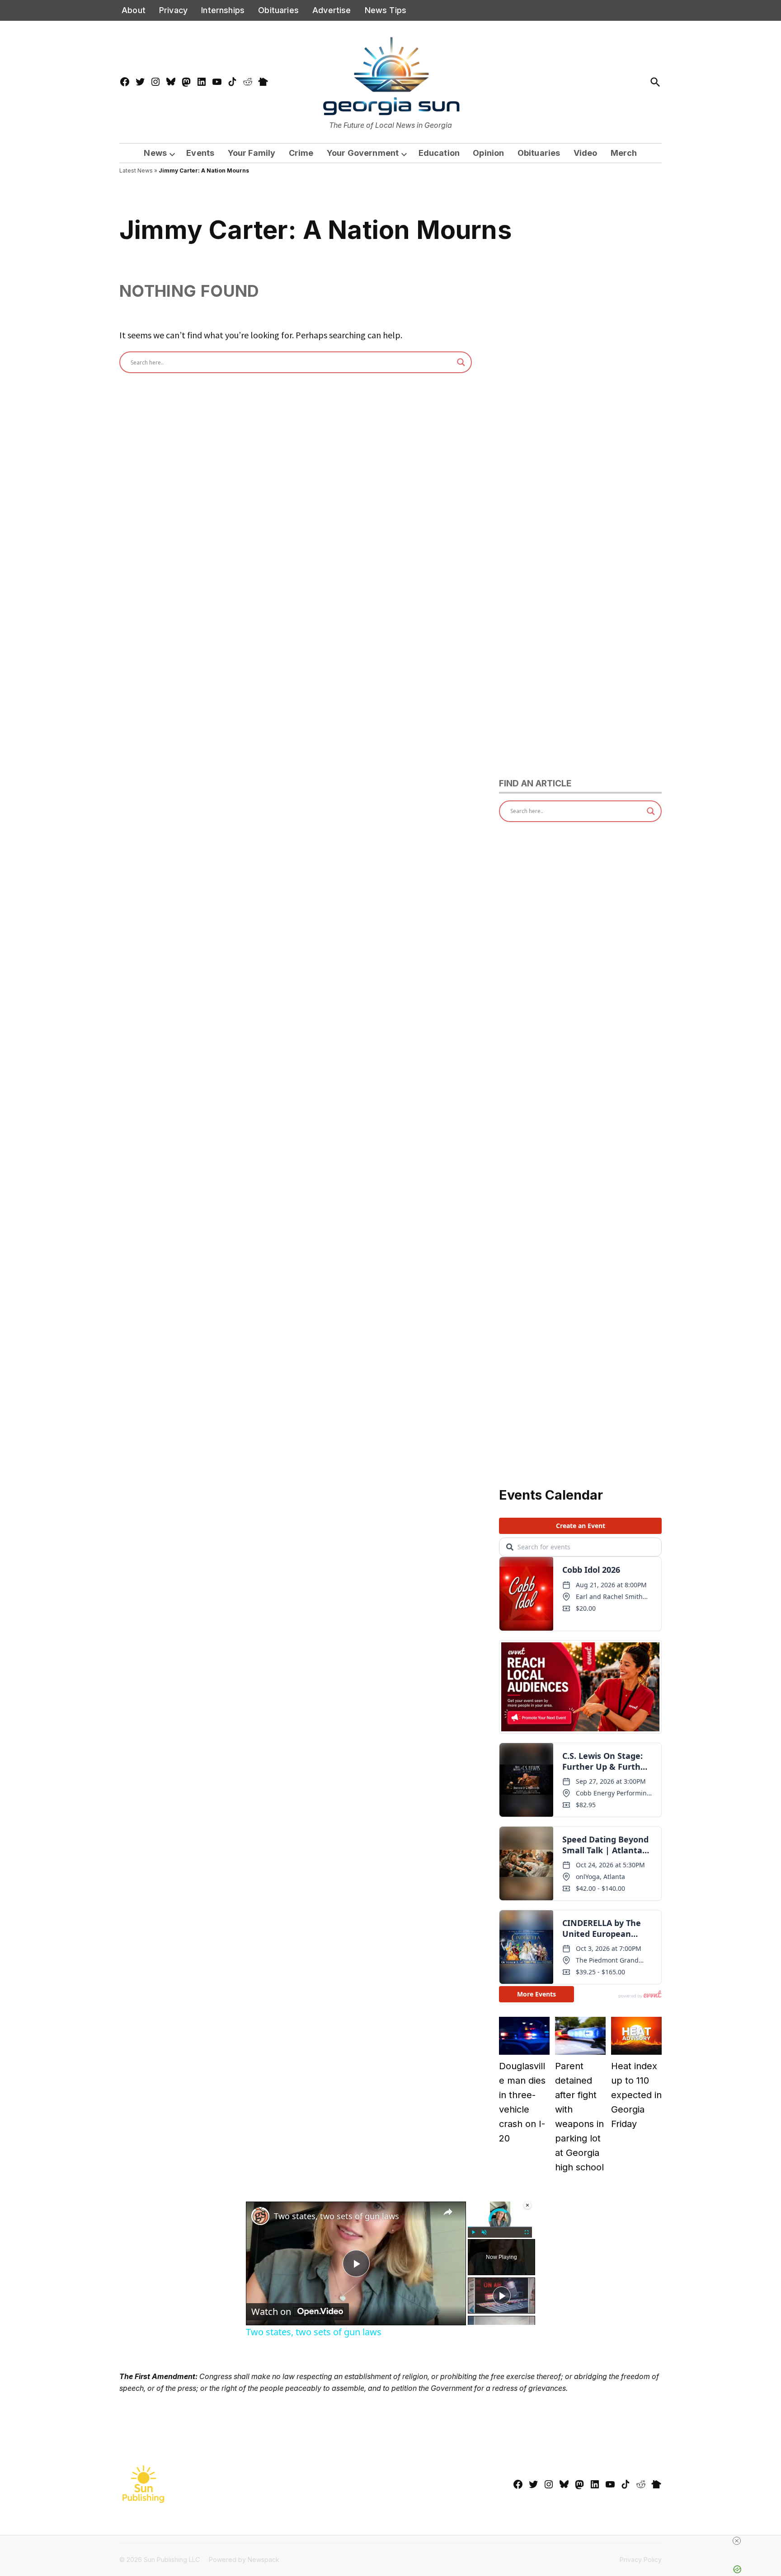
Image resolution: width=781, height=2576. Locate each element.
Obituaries (278, 10)
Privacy (173, 10)
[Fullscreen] (527, 2232)
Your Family (252, 153)
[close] (737, 2541)
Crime (301, 153)
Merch (624, 153)
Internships (223, 10)
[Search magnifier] (461, 362)
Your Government (363, 153)
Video (586, 153)
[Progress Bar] (500, 2226)
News (155, 153)
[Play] (473, 2232)
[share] (448, 2212)
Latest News (136, 171)
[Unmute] (484, 2232)
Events (200, 153)
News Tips (386, 10)
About (134, 10)
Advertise (332, 10)
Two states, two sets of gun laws (336, 2216)
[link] (260, 2216)
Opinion (488, 153)
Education (439, 153)
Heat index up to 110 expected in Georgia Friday (636, 2095)
